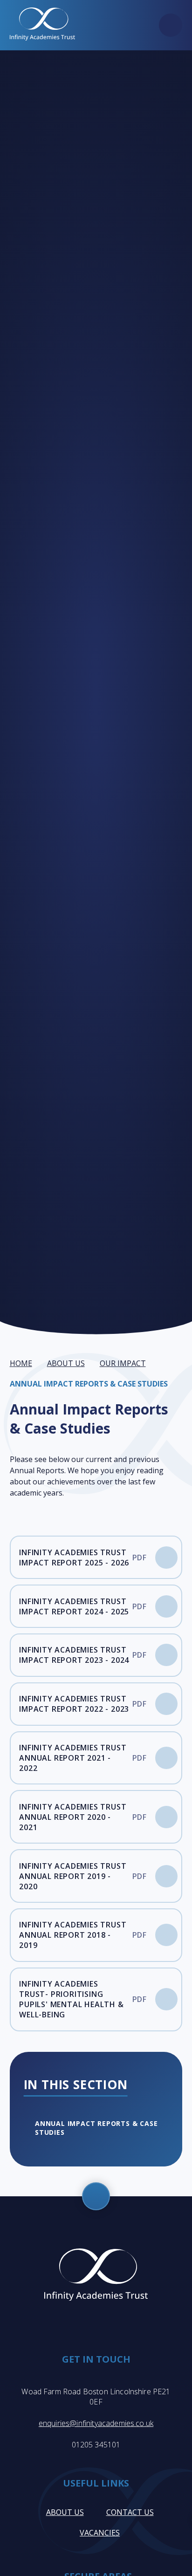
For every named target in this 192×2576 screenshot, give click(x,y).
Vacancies (100, 2533)
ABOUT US (66, 1363)
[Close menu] (171, 25)
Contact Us (130, 2512)
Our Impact (123, 1363)
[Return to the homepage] (42, 25)
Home (21, 1363)
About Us (65, 2512)
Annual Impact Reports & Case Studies (89, 1384)
